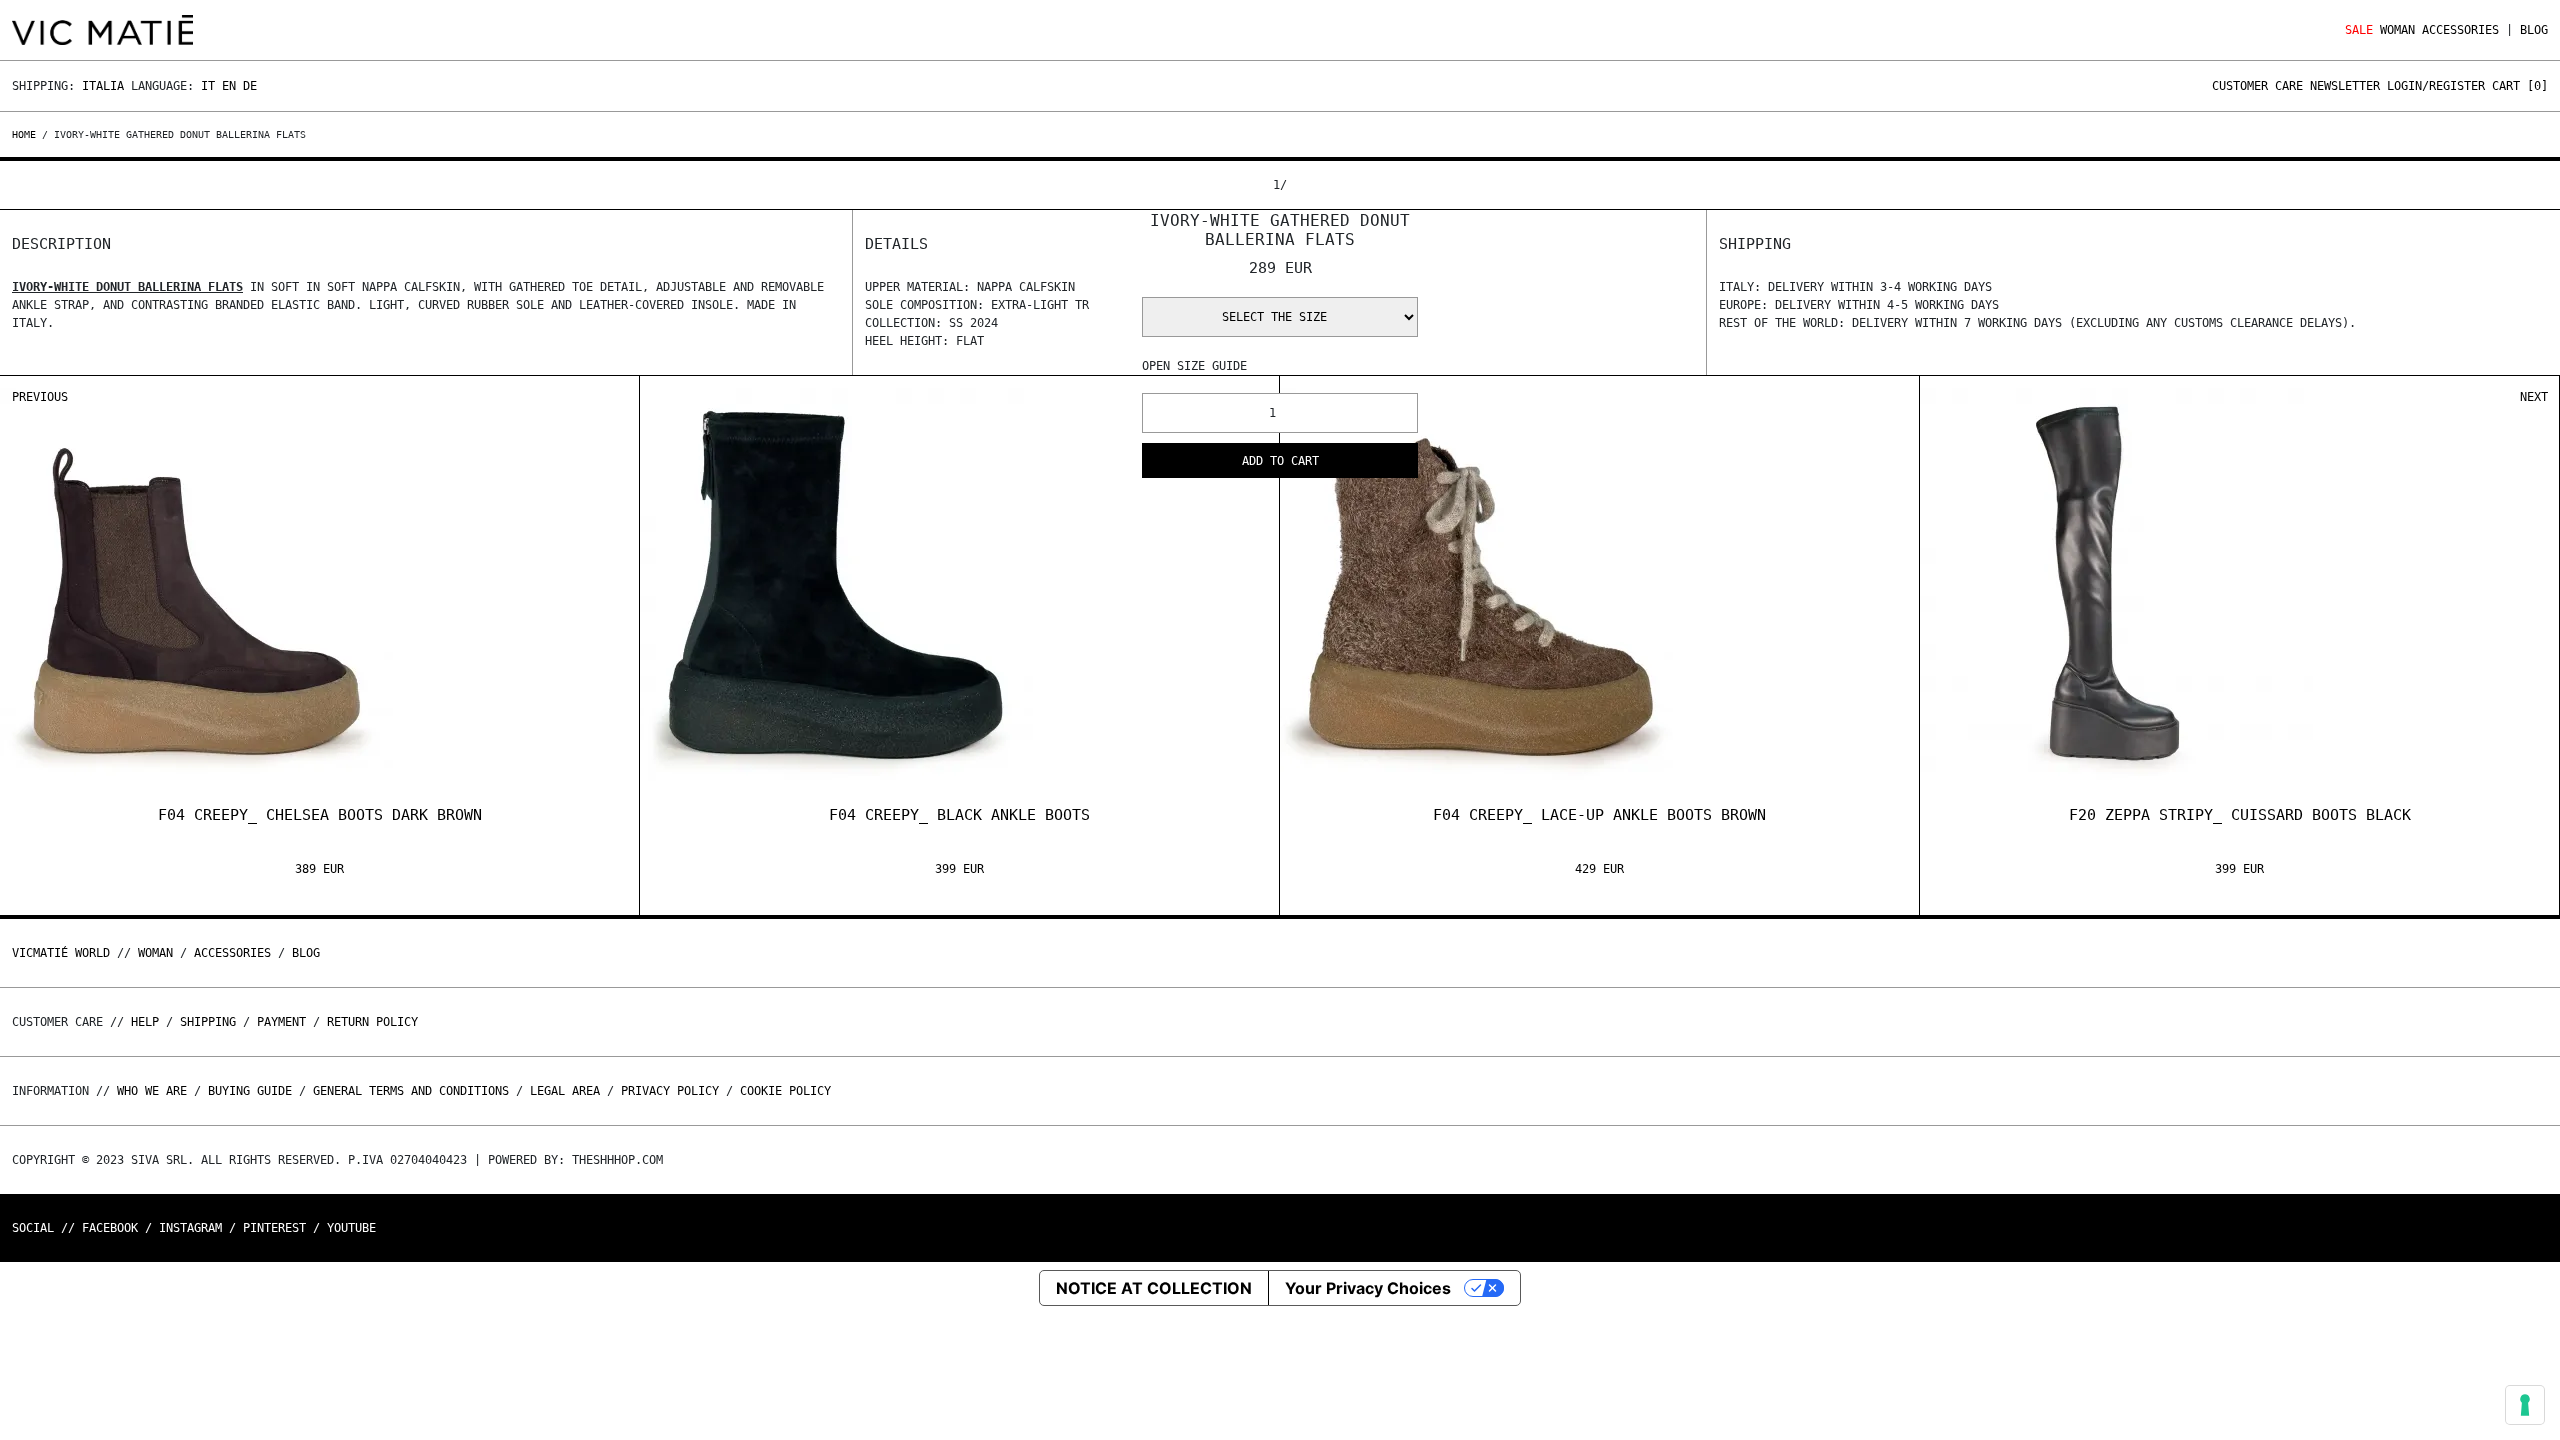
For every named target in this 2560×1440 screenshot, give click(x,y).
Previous (40, 397)
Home (27, 134)
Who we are (152, 1091)
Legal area (565, 1091)
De (250, 86)
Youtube (351, 1228)
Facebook (110, 1228)
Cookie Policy (785, 1091)
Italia (103, 86)
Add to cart (1280, 461)
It (208, 86)
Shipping (208, 1022)
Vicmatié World (61, 953)
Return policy (372, 1022)
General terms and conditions (411, 1091)
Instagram (190, 1228)
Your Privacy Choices (1368, 1288)
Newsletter (2345, 86)
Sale (2359, 30)
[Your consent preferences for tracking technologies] (2525, 1405)
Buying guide (250, 1091)
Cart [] (2520, 86)
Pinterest (274, 1228)
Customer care (2257, 86)
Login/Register (2436, 86)
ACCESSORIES (2460, 30)
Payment (281, 1022)
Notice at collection (1154, 1288)
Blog (2534, 30)
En (229, 86)
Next (2534, 397)
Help (145, 1022)
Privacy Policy (670, 1091)
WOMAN (2397, 30)
